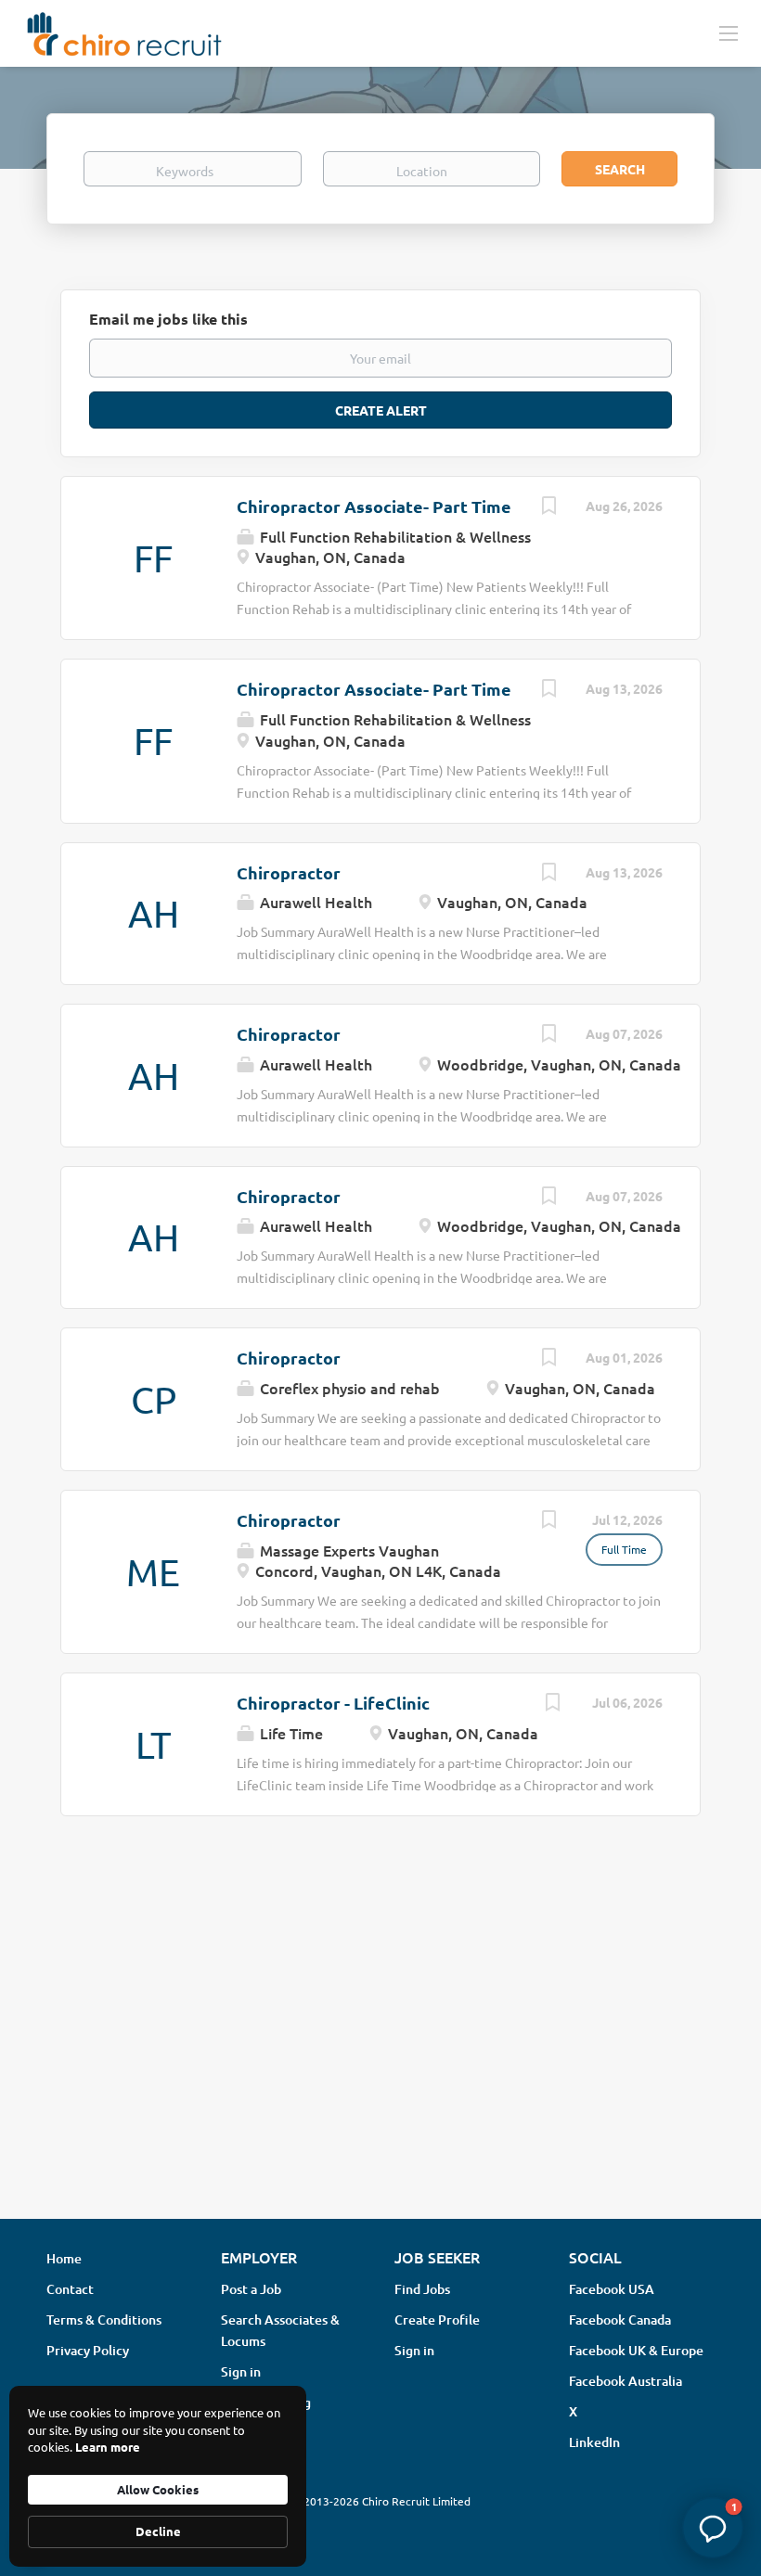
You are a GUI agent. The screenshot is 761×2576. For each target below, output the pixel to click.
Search (620, 169)
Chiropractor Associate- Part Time (374, 506)
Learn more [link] (108, 2447)
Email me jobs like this (168, 319)
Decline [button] (158, 2531)
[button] (713, 2528)
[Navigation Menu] (729, 32)
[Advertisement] (380, 2057)
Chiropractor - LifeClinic (333, 1703)
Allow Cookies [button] (158, 2489)
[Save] (548, 507)
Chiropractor (289, 872)
